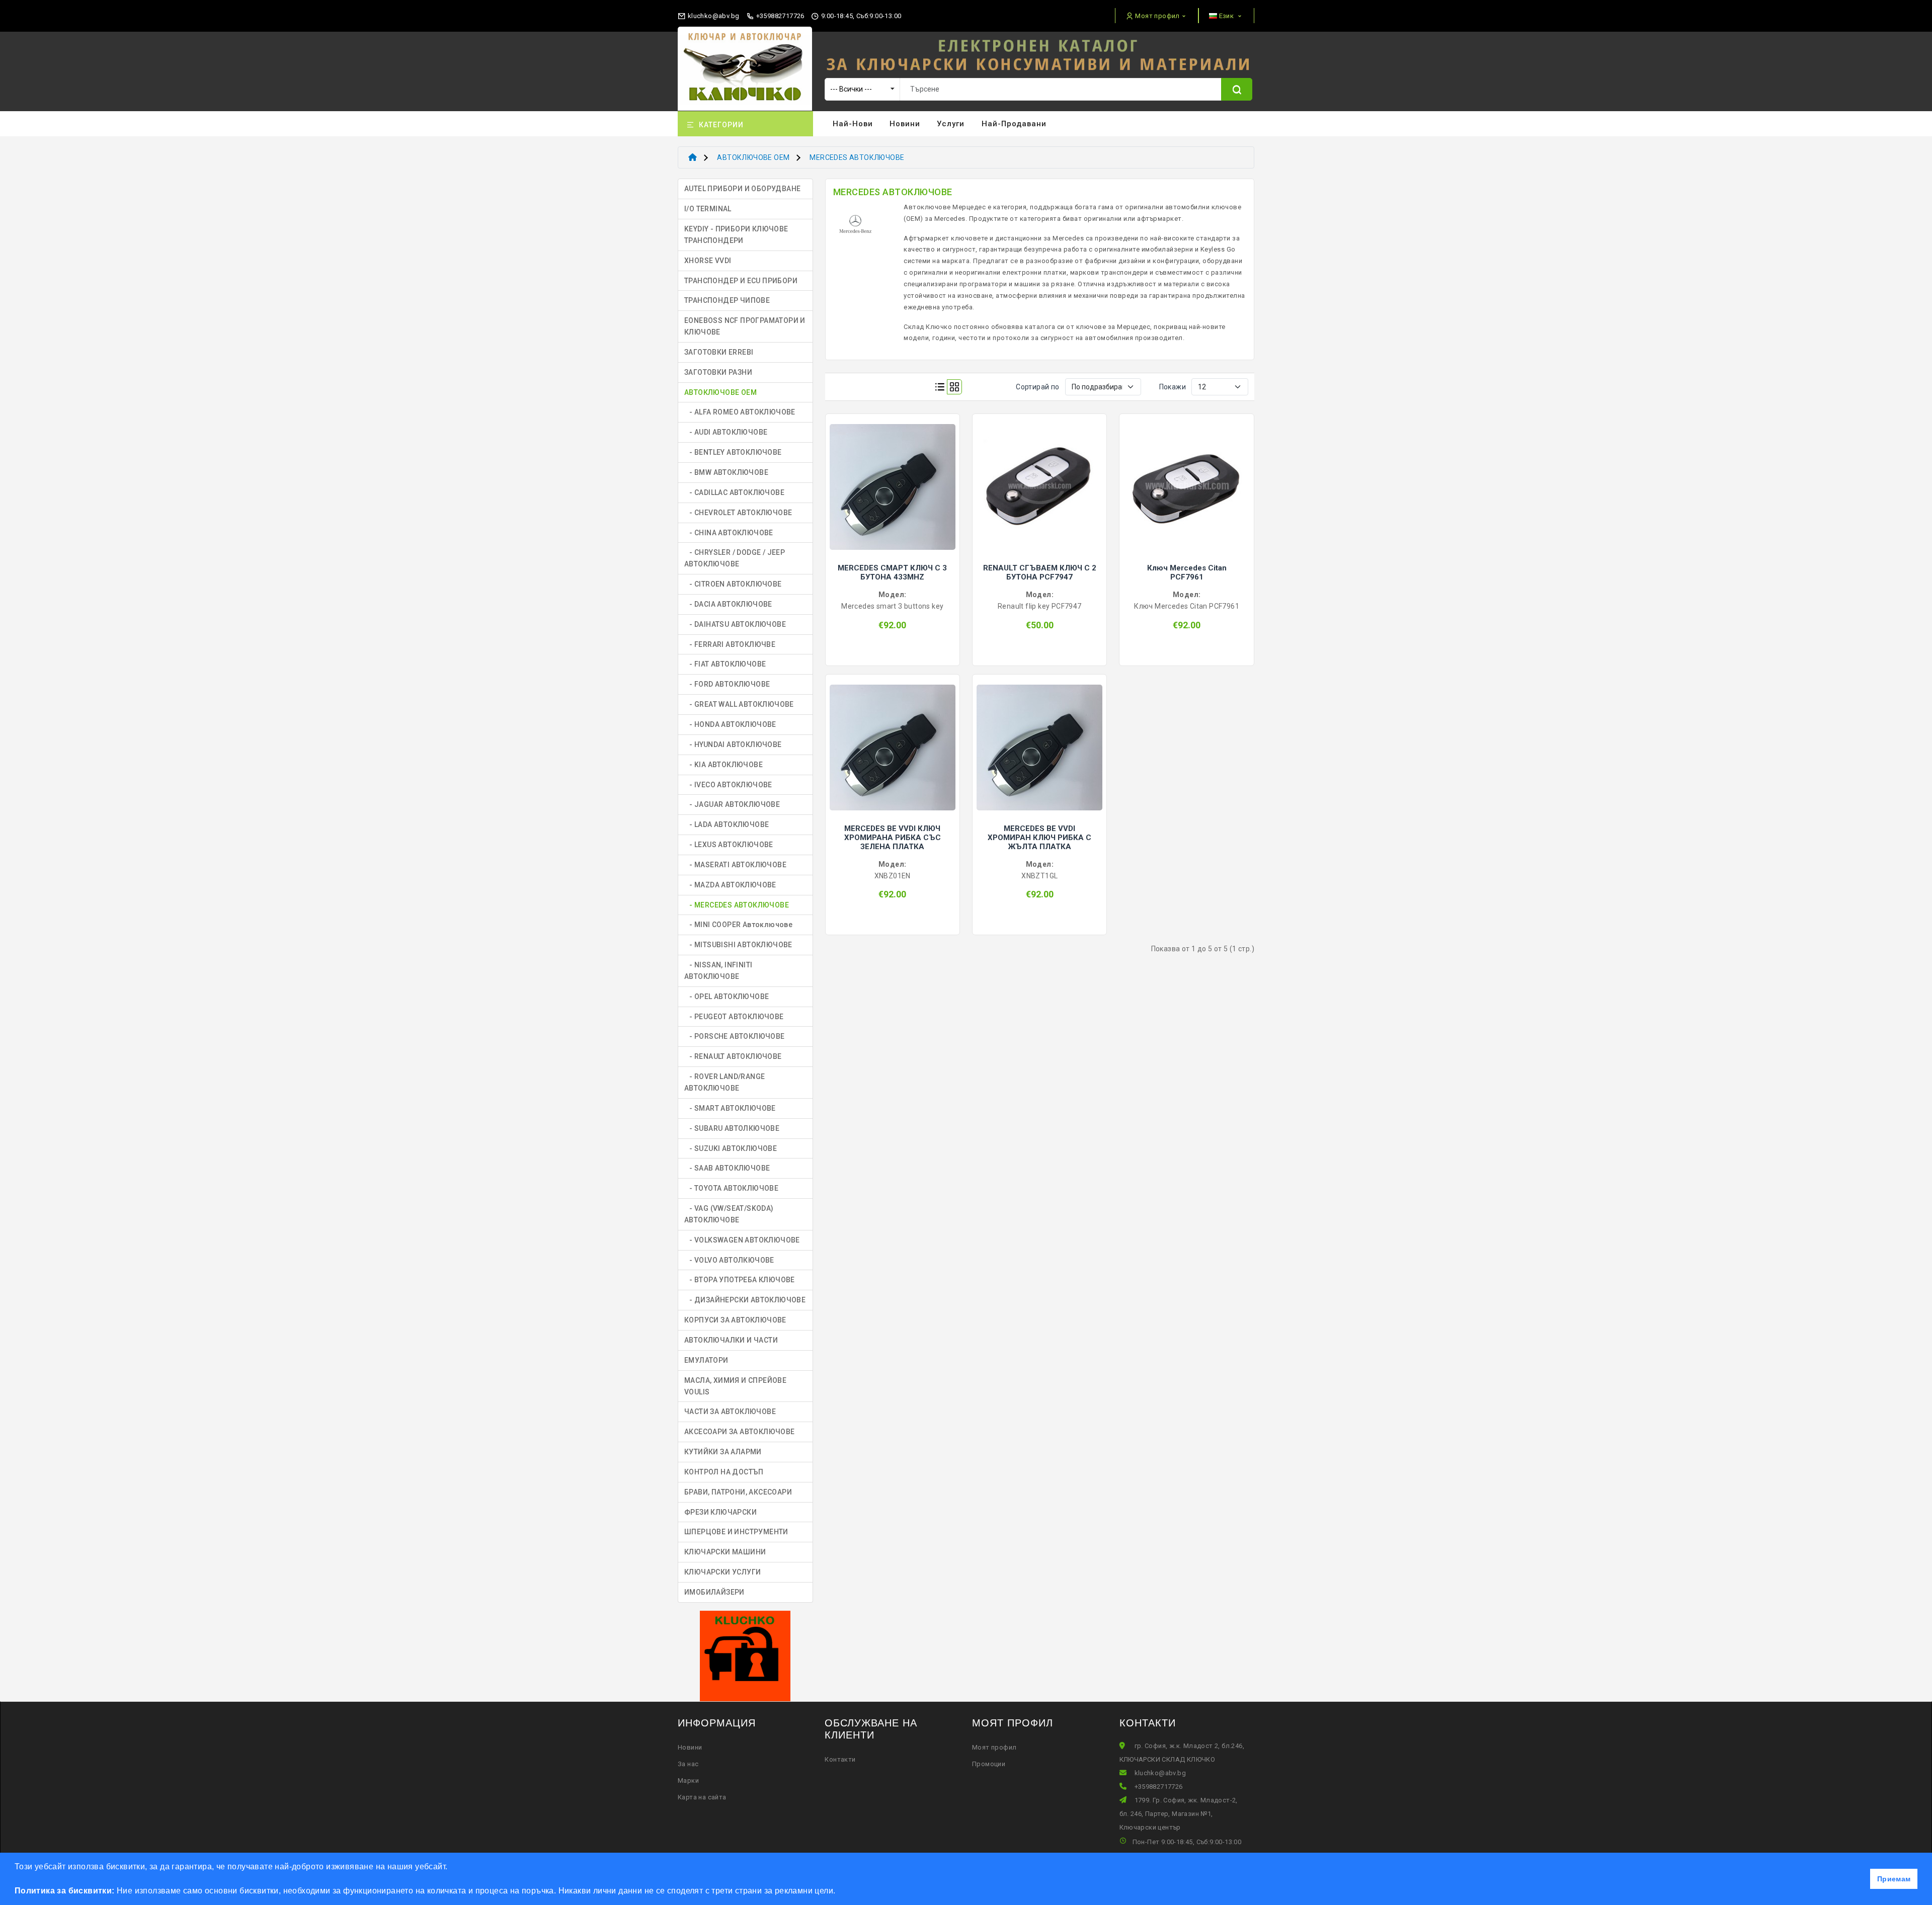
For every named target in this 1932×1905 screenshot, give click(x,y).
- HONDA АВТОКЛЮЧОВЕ (730, 724)
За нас (688, 1764)
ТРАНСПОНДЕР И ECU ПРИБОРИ (741, 281)
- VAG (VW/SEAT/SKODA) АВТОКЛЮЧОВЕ (729, 1214)
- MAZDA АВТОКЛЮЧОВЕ (730, 885)
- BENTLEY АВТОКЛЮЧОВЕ (733, 452)
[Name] (1237, 89)
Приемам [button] (1894, 1879)
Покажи (1173, 387)
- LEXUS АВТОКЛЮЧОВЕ (729, 845)
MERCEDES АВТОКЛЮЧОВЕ (857, 157)
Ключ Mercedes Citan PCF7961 (1187, 572)
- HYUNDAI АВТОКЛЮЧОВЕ (733, 744)
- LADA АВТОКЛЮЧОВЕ (727, 824)
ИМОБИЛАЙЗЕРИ (714, 1592)
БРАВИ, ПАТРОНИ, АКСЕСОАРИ (738, 1492)
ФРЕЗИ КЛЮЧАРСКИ (720, 1512)
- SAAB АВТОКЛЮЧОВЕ (727, 1168)
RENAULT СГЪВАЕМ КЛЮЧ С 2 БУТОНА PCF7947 (1040, 572)
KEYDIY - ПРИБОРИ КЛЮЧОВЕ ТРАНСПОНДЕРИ (736, 235)
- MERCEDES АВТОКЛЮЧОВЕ (737, 905)
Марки (688, 1780)
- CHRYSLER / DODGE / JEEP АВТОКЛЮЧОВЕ (735, 558)
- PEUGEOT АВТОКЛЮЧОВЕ (734, 1017)
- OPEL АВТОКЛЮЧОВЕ (727, 997)
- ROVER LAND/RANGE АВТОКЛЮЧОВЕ (725, 1082)
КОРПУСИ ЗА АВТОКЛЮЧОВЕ (735, 1320)
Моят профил (994, 1747)
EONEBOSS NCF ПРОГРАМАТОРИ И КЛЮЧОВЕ (745, 326)
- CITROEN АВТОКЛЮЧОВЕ (733, 584)
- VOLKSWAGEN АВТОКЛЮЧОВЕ (742, 1240)
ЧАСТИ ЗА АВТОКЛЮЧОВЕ (730, 1412)
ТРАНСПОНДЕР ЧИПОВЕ (727, 300)
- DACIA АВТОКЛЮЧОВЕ (728, 604)
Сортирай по (1037, 387)
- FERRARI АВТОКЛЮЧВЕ (730, 644)
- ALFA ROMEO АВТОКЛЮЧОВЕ (740, 412)
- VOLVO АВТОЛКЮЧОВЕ (729, 1260)
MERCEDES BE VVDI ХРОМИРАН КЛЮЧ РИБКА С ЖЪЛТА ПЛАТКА (1039, 838)
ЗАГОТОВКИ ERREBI (719, 352)
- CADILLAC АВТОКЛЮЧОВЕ (734, 492)
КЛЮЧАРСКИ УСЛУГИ (722, 1572)
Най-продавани (1014, 124)
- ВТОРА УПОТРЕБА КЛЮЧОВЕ (740, 1280)
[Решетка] (954, 387)
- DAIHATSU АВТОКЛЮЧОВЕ (735, 624)
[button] (839, 1892)
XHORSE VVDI (708, 261)
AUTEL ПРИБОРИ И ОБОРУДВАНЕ (742, 189)
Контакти (840, 1759)
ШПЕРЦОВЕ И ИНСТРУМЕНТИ (736, 1532)
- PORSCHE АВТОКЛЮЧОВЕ (735, 1036)
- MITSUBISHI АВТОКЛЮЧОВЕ (738, 945)
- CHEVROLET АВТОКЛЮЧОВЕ (738, 513)
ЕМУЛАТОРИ (706, 1360)
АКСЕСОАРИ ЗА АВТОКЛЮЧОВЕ (740, 1432)
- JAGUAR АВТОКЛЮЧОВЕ (732, 804)
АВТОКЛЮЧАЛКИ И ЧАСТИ (731, 1340)
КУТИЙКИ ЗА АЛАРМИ (723, 1452)
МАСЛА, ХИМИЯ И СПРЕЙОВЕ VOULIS (735, 1386)
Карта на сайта (702, 1797)
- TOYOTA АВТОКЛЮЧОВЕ (731, 1188)
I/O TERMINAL (708, 209)
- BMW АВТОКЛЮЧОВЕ (726, 472)
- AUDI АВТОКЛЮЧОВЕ (726, 432)
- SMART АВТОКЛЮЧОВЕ (730, 1108)
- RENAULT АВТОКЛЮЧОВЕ (733, 1056)
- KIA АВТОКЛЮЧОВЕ (723, 765)
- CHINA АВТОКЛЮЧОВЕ (729, 533)
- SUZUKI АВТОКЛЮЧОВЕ (731, 1148)
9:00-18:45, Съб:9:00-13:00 (860, 16)
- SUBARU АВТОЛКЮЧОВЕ (732, 1128)
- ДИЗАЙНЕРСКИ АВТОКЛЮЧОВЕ (745, 1300)
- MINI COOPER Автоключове (738, 925)
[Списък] (940, 387)
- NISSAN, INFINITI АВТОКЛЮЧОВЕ (718, 971)
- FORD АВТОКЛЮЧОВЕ (727, 684)
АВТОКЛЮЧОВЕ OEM (753, 157)
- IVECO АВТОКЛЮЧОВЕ (728, 785)
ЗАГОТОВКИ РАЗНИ (718, 372)
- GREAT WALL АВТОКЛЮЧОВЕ (739, 704)
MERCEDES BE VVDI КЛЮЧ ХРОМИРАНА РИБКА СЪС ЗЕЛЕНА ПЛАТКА (893, 838)
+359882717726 (779, 16)
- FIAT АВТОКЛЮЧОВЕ (725, 664)
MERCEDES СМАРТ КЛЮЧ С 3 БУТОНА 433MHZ (892, 572)
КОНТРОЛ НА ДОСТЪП (724, 1472)
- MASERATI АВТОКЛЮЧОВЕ (735, 865)
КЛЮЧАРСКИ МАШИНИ (725, 1552)
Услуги (951, 124)
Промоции (989, 1764)
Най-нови (853, 124)
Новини (905, 124)
